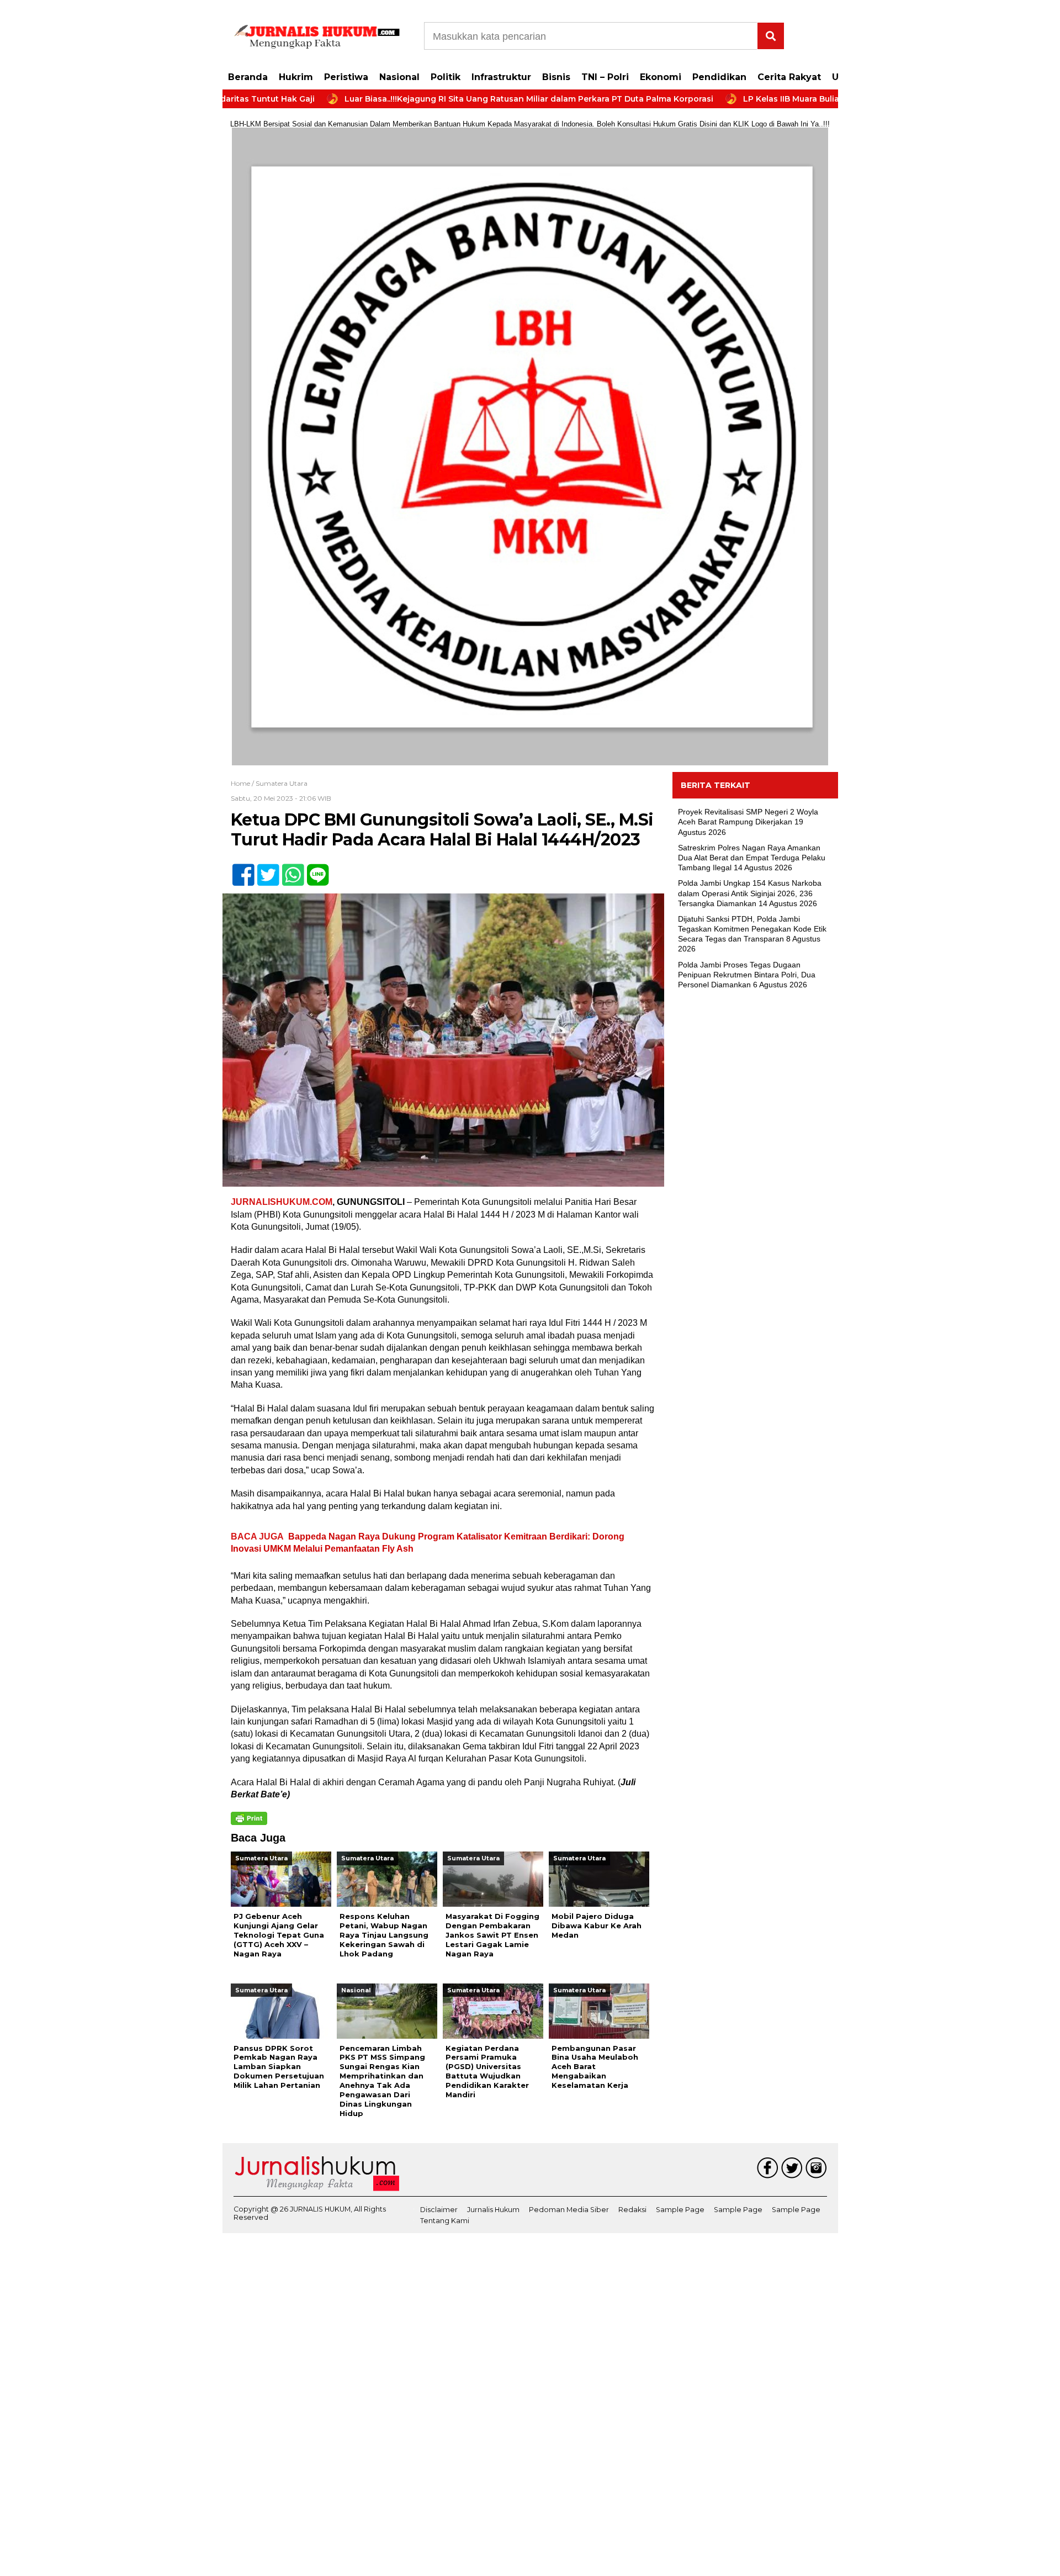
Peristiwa (346, 77)
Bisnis (556, 77)
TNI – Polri (605, 77)
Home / (243, 783)
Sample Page (680, 2210)
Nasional (399, 77)
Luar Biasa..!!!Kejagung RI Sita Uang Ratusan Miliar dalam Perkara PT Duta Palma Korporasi (451, 99)
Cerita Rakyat (789, 77)
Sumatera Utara (282, 783)
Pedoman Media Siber (569, 2210)
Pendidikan (719, 77)
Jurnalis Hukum (493, 2210)
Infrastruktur (501, 77)
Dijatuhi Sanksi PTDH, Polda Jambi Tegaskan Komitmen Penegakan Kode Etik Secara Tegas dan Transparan (752, 929)
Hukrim (296, 77)
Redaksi (632, 2210)
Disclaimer (439, 2210)
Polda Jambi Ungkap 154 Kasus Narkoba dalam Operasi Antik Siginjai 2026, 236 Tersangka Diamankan (750, 893)
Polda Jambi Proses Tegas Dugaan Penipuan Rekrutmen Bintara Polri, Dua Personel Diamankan (747, 975)
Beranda (248, 77)
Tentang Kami (445, 2221)
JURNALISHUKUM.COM (282, 1202)
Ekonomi (661, 77)
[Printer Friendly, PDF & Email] (249, 1818)
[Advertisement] (755, 1177)
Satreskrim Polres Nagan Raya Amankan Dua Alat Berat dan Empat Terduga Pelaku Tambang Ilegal (752, 858)
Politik (446, 77)
